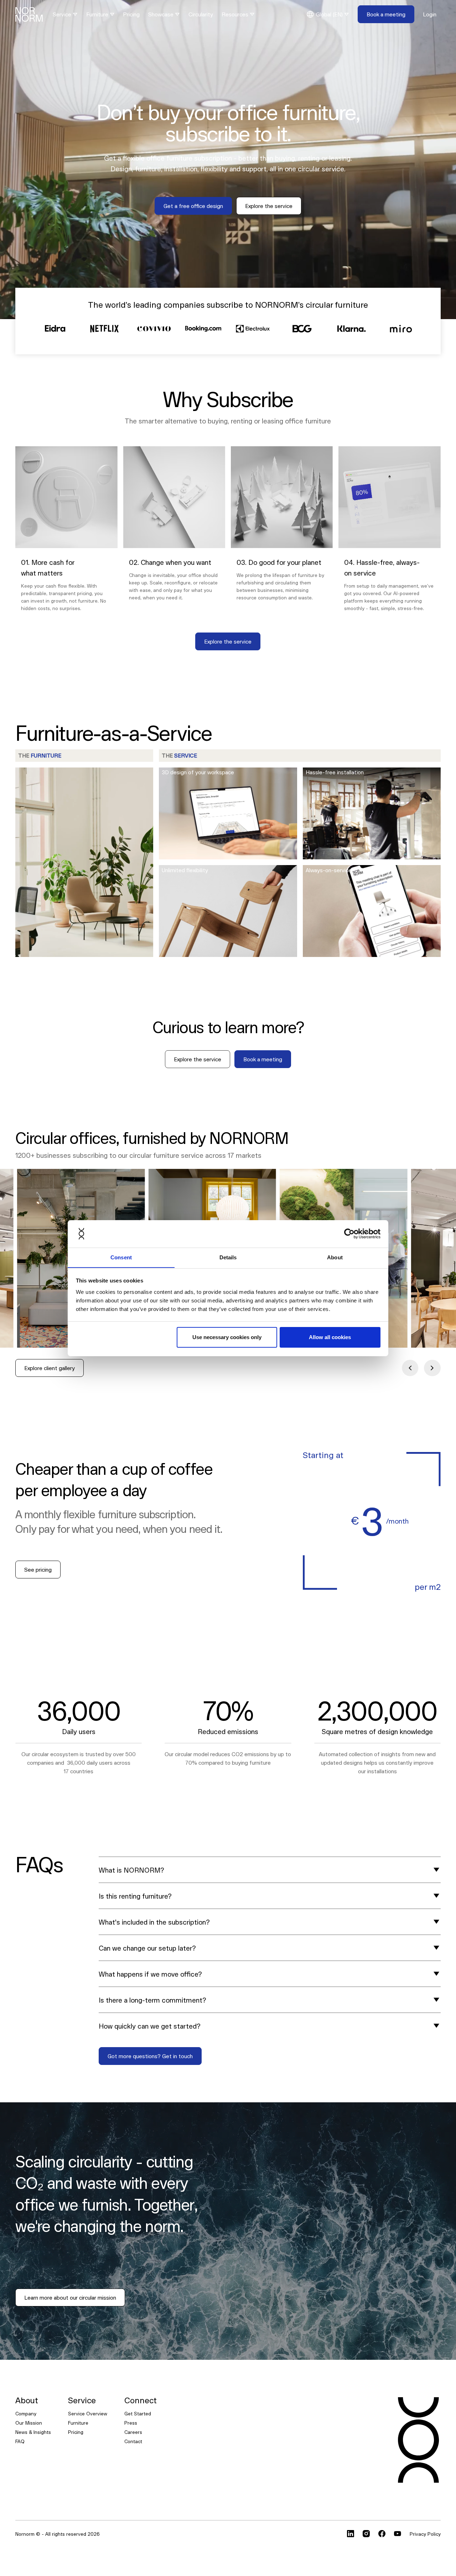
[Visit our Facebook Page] (382, 2534)
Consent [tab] (121, 1257)
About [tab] (335, 1257)
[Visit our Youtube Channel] (398, 2534)
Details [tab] (228, 1257)
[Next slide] (432, 1368)
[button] (65, 14)
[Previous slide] (410, 1368)
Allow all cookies (330, 1337)
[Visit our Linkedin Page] (351, 2534)
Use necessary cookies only (227, 1337)
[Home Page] (29, 14)
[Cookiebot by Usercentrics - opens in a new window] (349, 1234)
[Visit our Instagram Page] (366, 2534)
